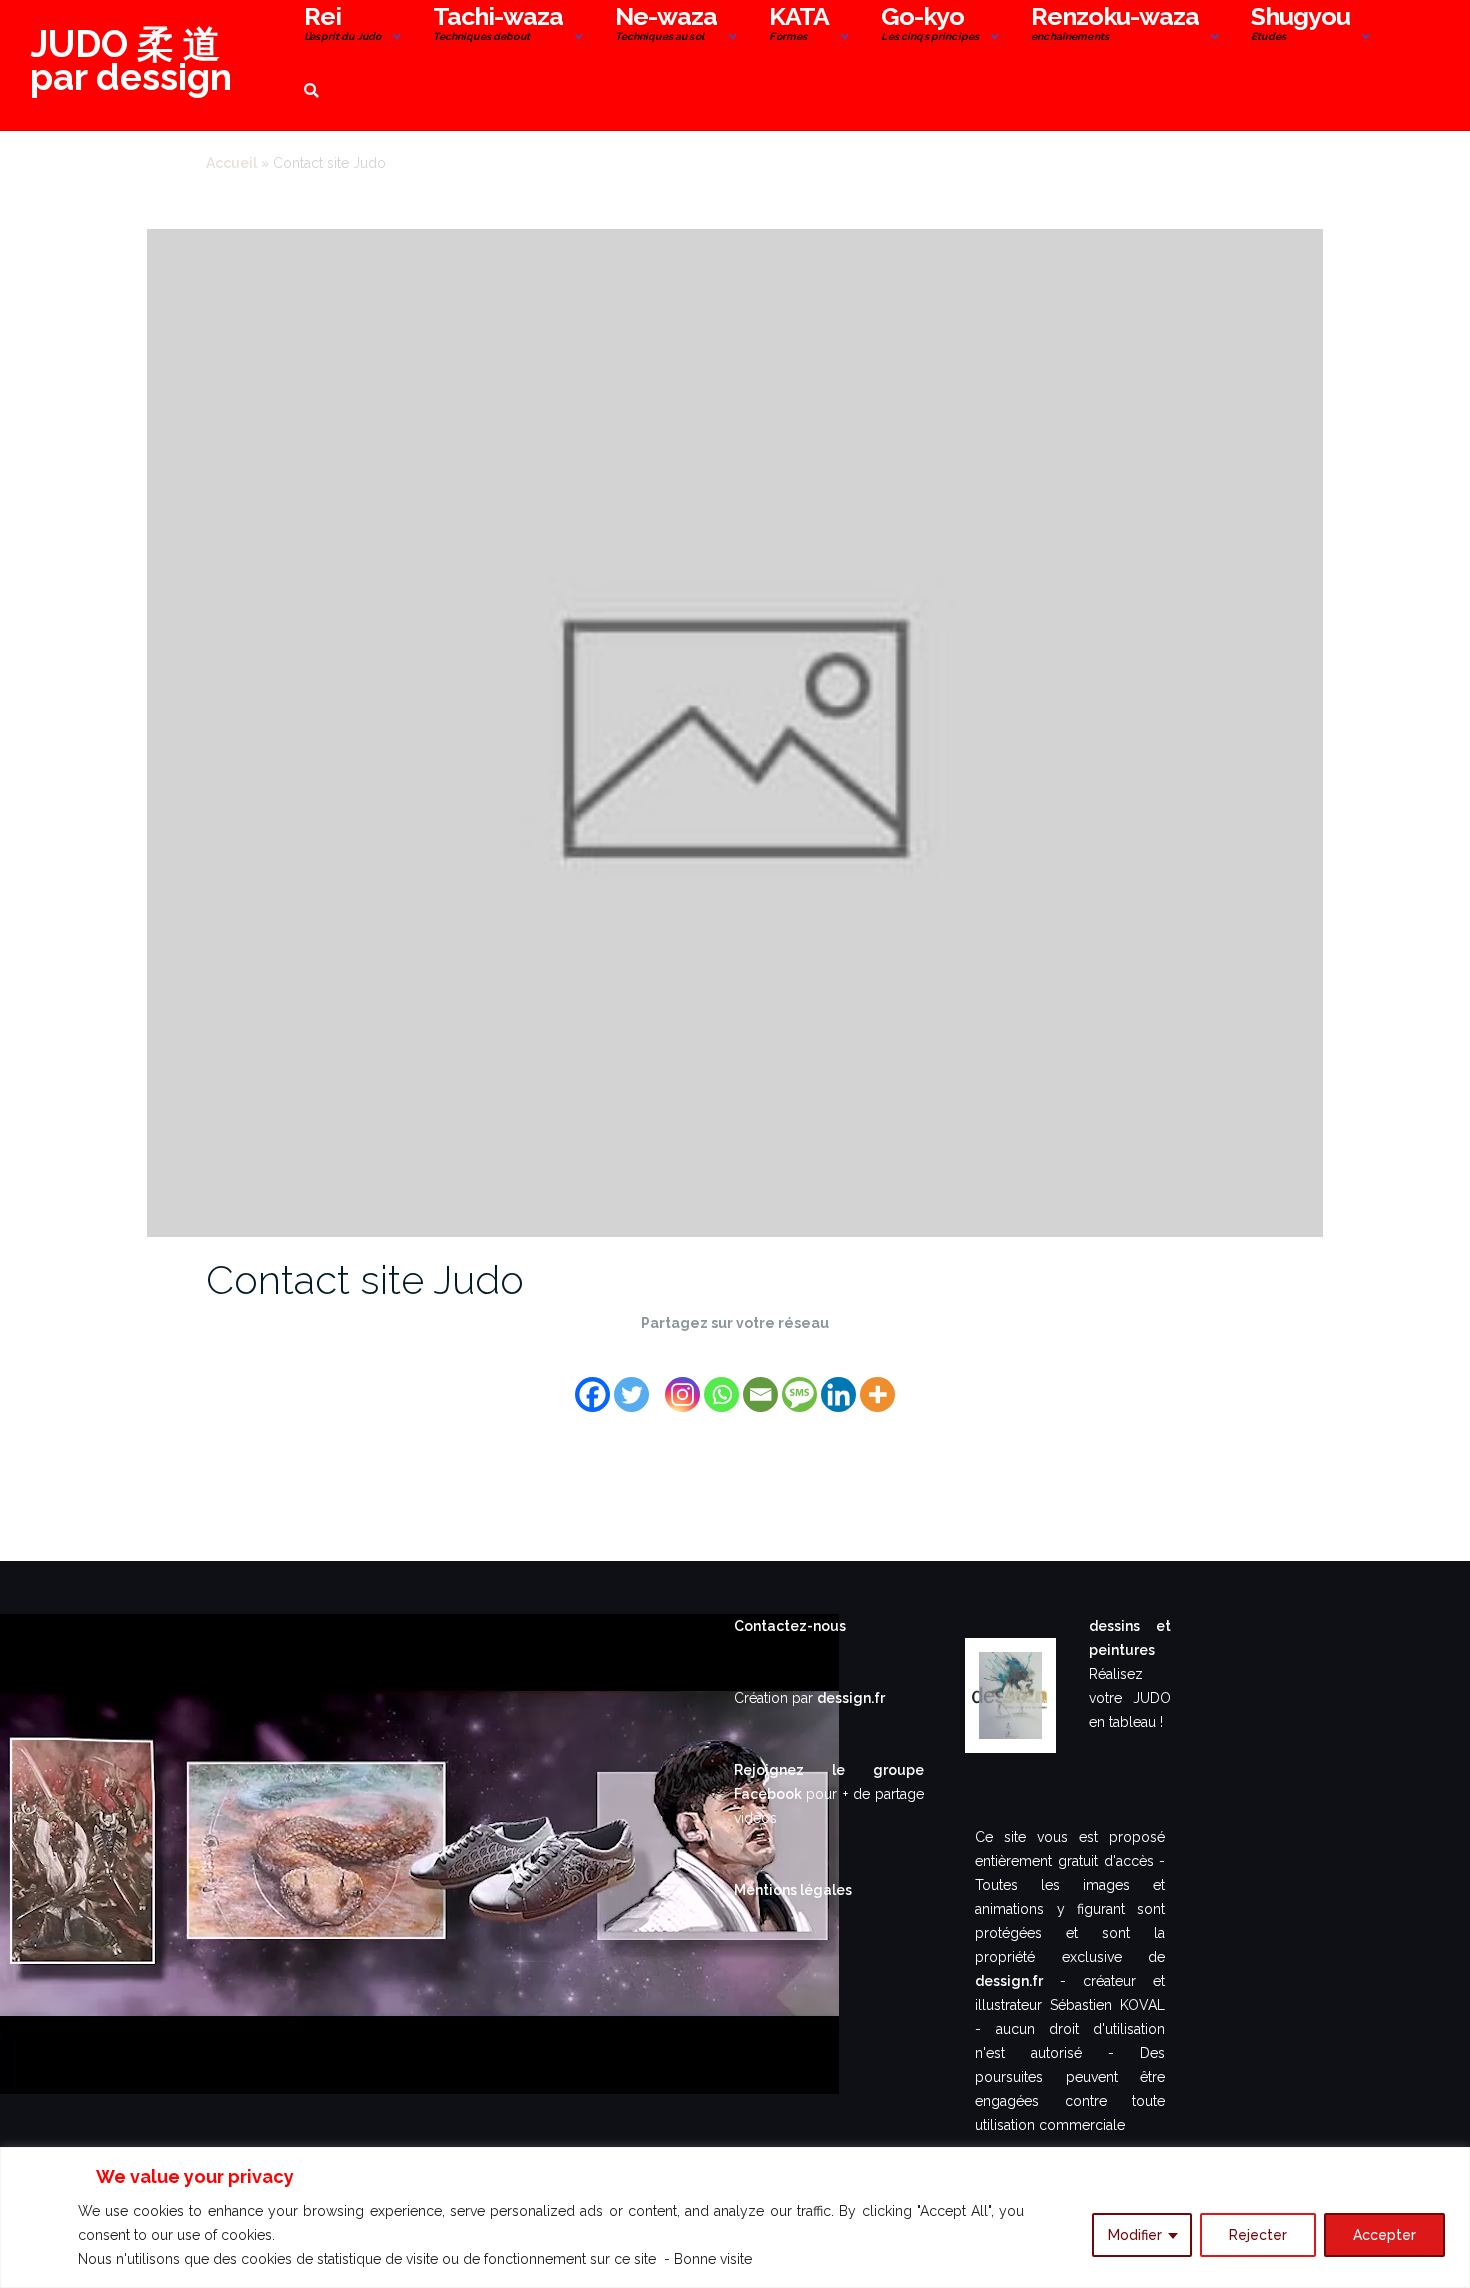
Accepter (1384, 2235)
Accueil (231, 163)
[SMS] (799, 1382)
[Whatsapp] (721, 1382)
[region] (735, 2217)
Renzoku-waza (1115, 26)
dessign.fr (851, 1698)
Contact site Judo (365, 1279)
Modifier (1135, 2235)
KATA (799, 26)
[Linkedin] (838, 1382)
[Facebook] (592, 1382)
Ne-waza (666, 26)
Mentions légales (793, 1890)
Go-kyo (930, 26)
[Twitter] (631, 1382)
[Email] (760, 1382)
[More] (877, 1382)
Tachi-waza (498, 26)
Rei (342, 26)
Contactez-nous (790, 1626)
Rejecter (1258, 2235)
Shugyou (1300, 26)
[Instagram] (682, 1382)
